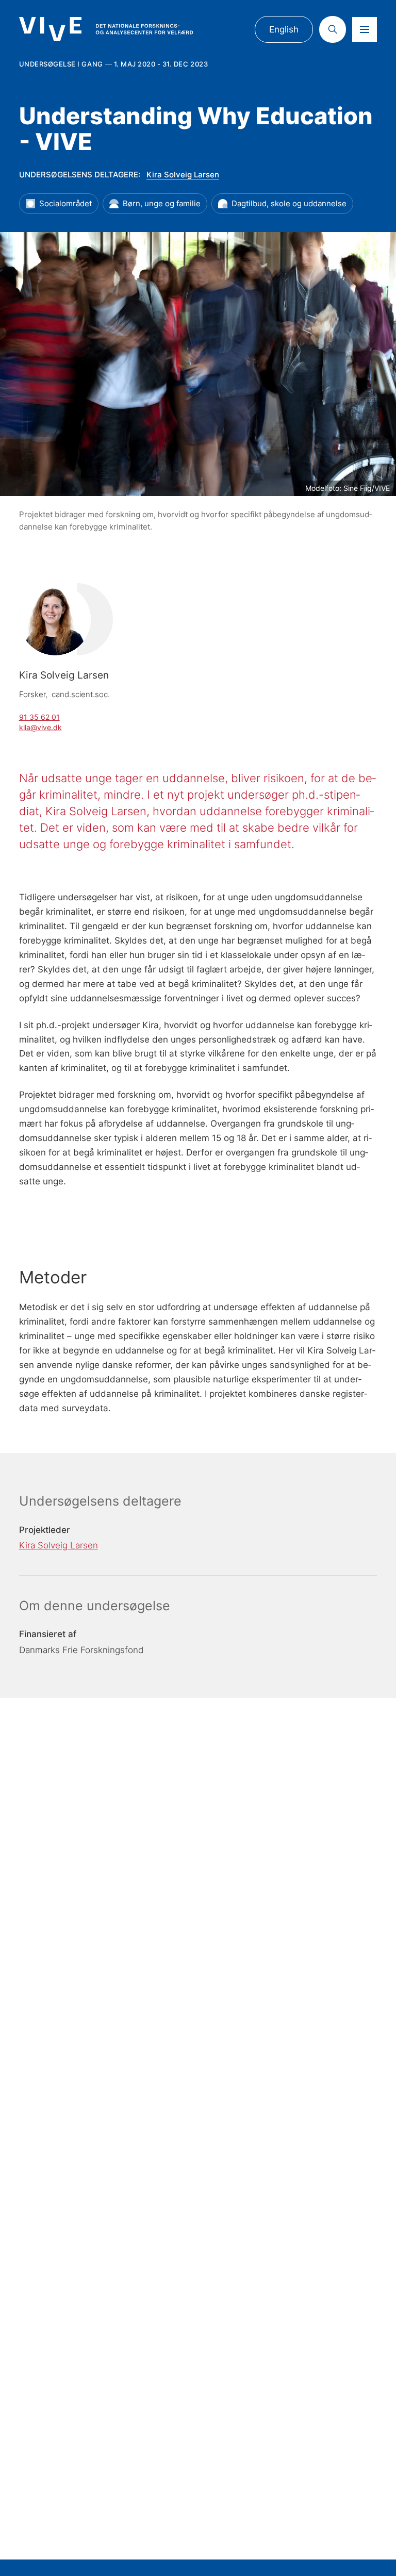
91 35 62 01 (39, 717)
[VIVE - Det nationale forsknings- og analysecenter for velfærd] (106, 29)
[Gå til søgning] (333, 29)
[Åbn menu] (365, 29)
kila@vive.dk (40, 727)
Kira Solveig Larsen (183, 175)
